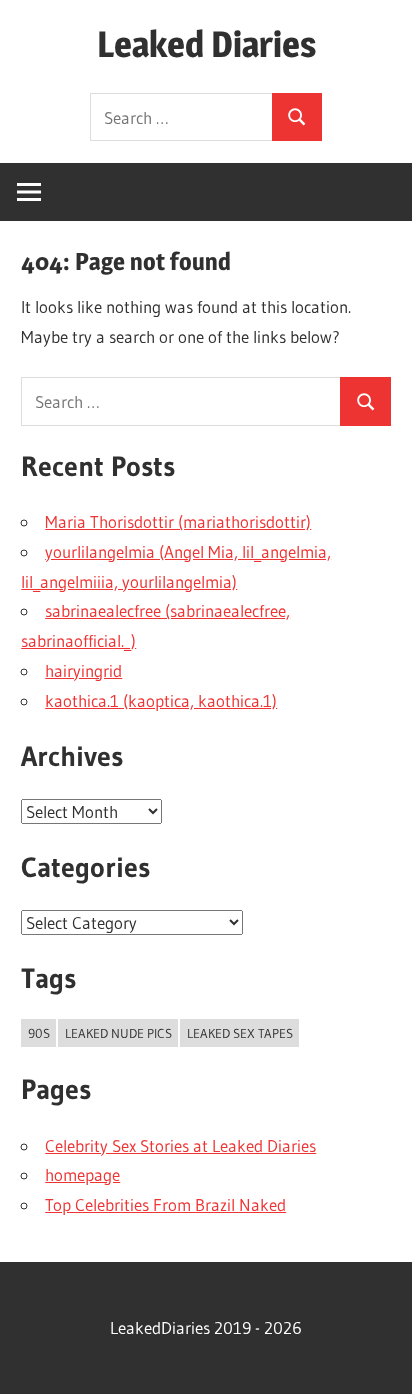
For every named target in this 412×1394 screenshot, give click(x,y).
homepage (82, 1174)
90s (39, 1033)
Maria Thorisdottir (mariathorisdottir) (178, 521)
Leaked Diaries (206, 44)
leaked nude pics (118, 1033)
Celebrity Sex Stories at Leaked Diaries (180, 1145)
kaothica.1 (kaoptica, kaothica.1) (161, 700)
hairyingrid (83, 670)
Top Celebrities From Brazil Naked (165, 1204)
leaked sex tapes (240, 1033)
